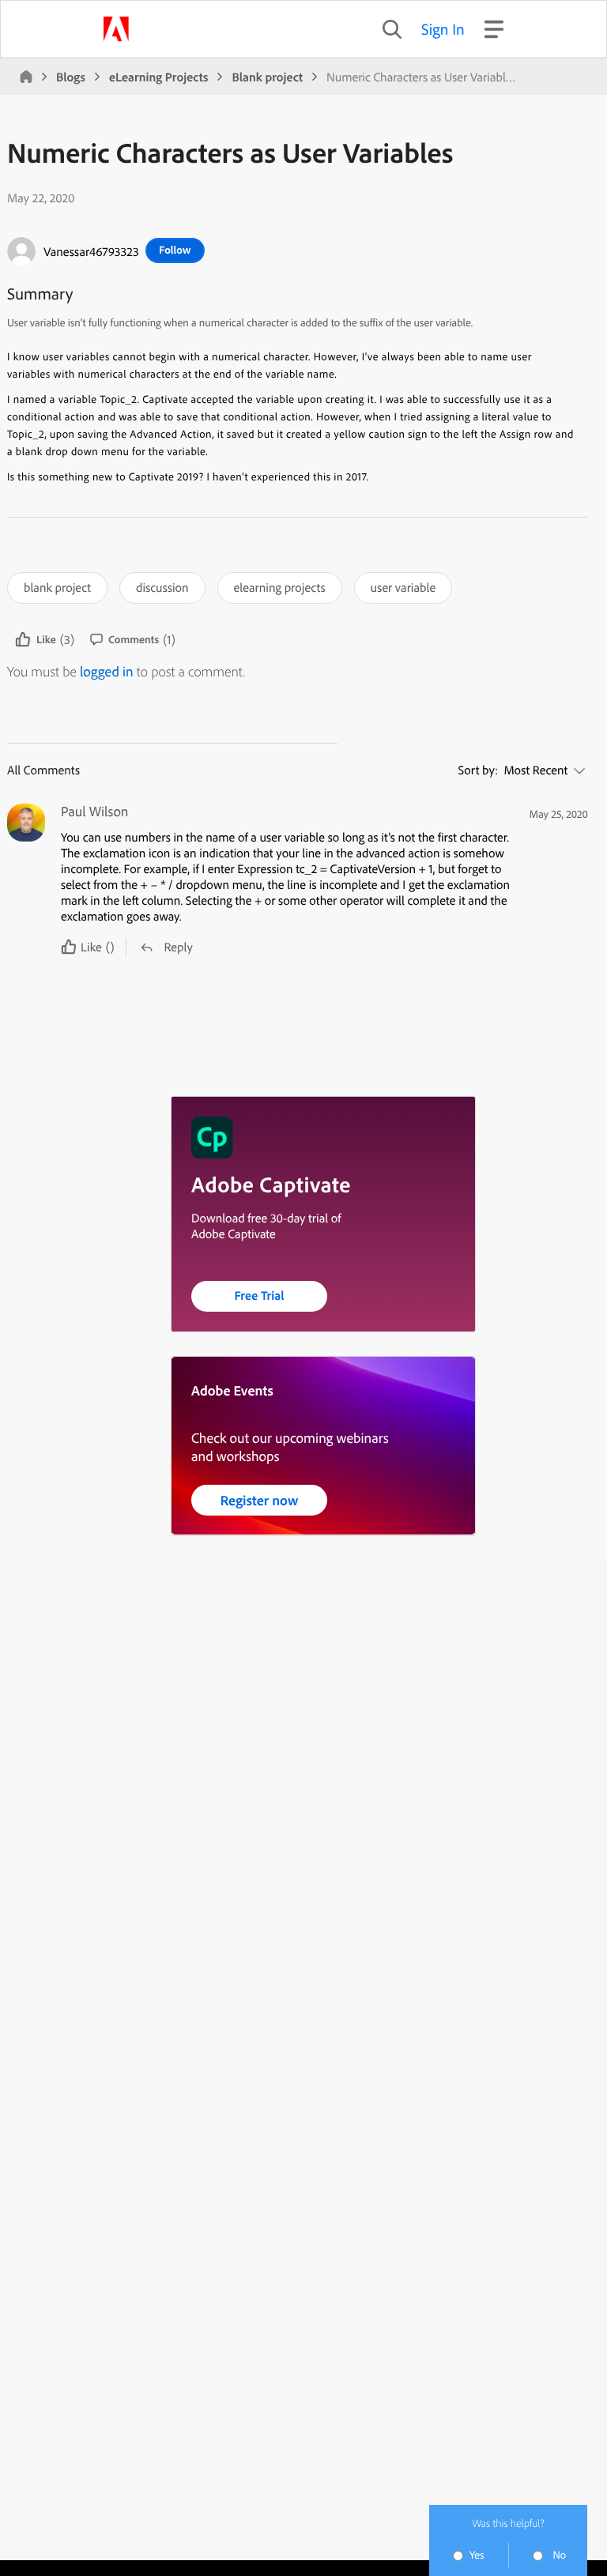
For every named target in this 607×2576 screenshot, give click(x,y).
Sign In (443, 29)
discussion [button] (162, 587)
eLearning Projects (158, 77)
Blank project (267, 77)
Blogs (71, 77)
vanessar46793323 (91, 251)
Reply (178, 947)
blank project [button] (57, 587)
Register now (260, 1500)
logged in (107, 671)
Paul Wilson (95, 812)
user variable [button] (403, 587)
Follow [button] (175, 250)
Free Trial (260, 1295)
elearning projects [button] (280, 587)
